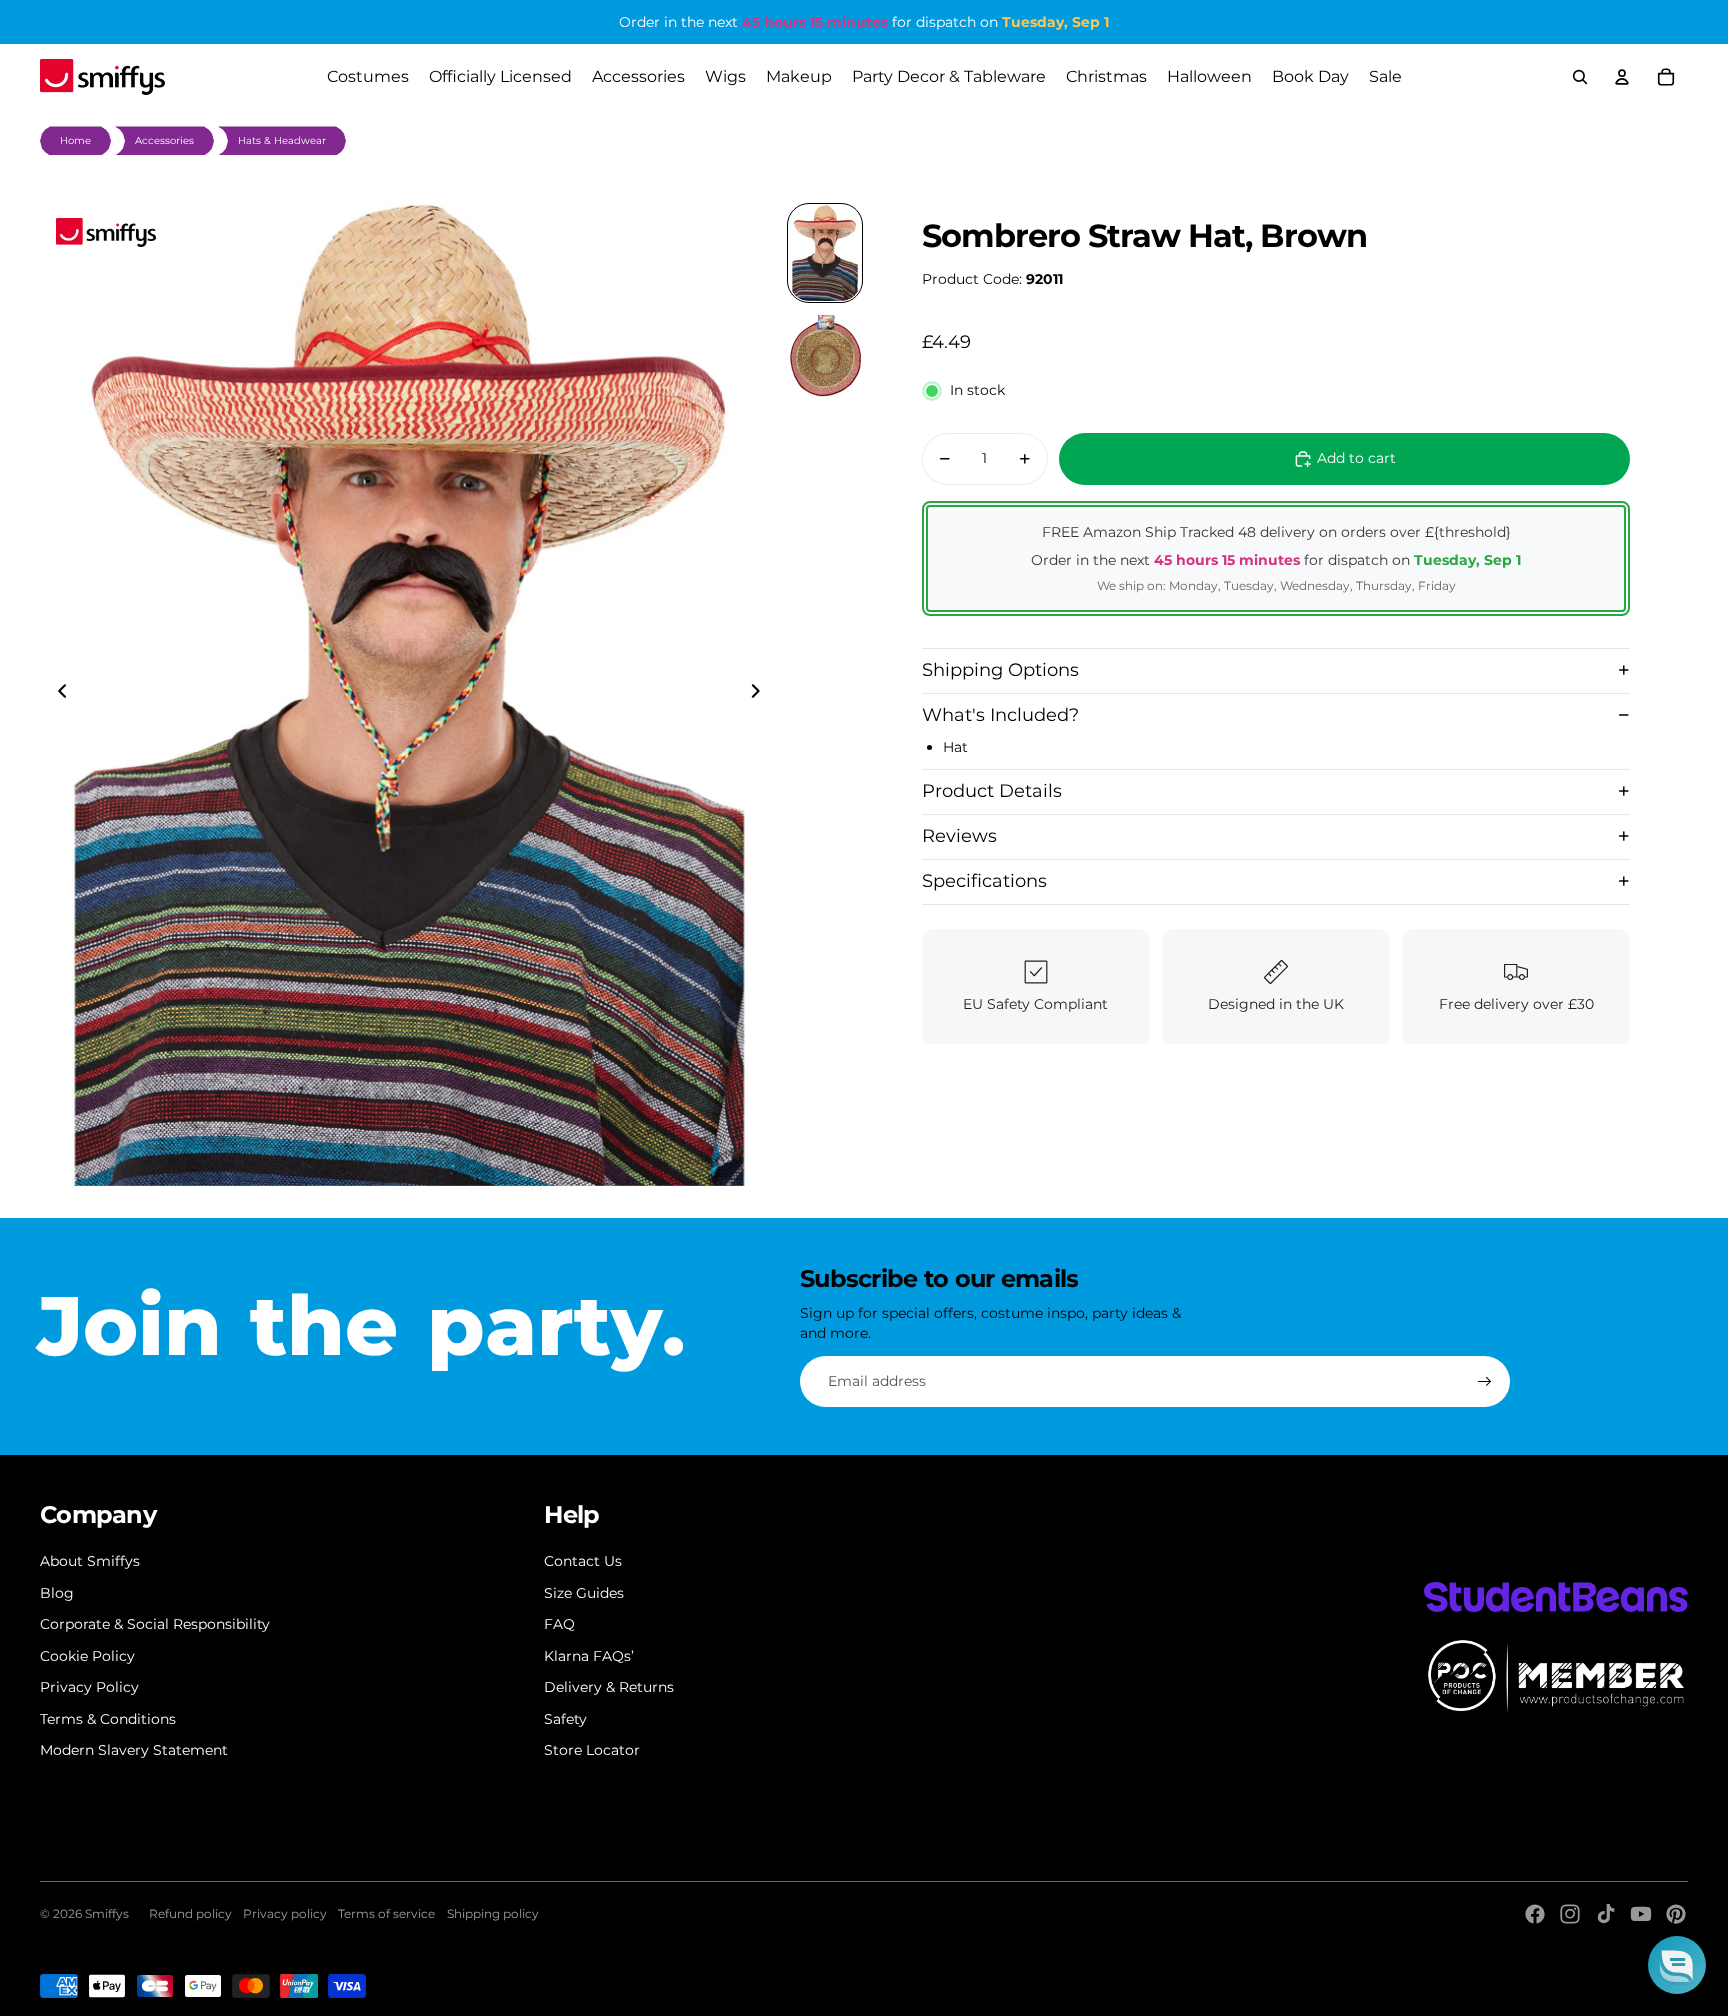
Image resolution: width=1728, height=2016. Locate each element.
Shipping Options (1000, 669)
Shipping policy (493, 1913)
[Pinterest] (1676, 1914)
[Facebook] (1535, 1914)
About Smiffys (90, 1561)
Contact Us (583, 1561)
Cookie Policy (87, 1656)
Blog (57, 1593)
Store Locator (592, 1750)
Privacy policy (285, 1913)
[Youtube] (1641, 1914)
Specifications (984, 880)
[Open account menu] (1622, 77)
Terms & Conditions (108, 1719)
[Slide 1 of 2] (825, 253)
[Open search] (1580, 77)
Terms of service (386, 1913)
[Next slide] (761, 694)
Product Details (992, 790)
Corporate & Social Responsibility (155, 1624)
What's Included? (1000, 714)
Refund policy (190, 1913)
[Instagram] (1570, 1914)
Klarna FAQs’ (589, 1656)
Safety (565, 1719)
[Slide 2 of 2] (825, 357)
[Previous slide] (56, 694)
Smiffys (107, 1913)
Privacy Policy (89, 1687)
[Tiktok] (1606, 1914)
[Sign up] (1485, 1382)
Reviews (959, 835)
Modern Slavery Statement (134, 1750)
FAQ (559, 1624)
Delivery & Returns (609, 1687)
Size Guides (584, 1593)
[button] (1677, 1965)
